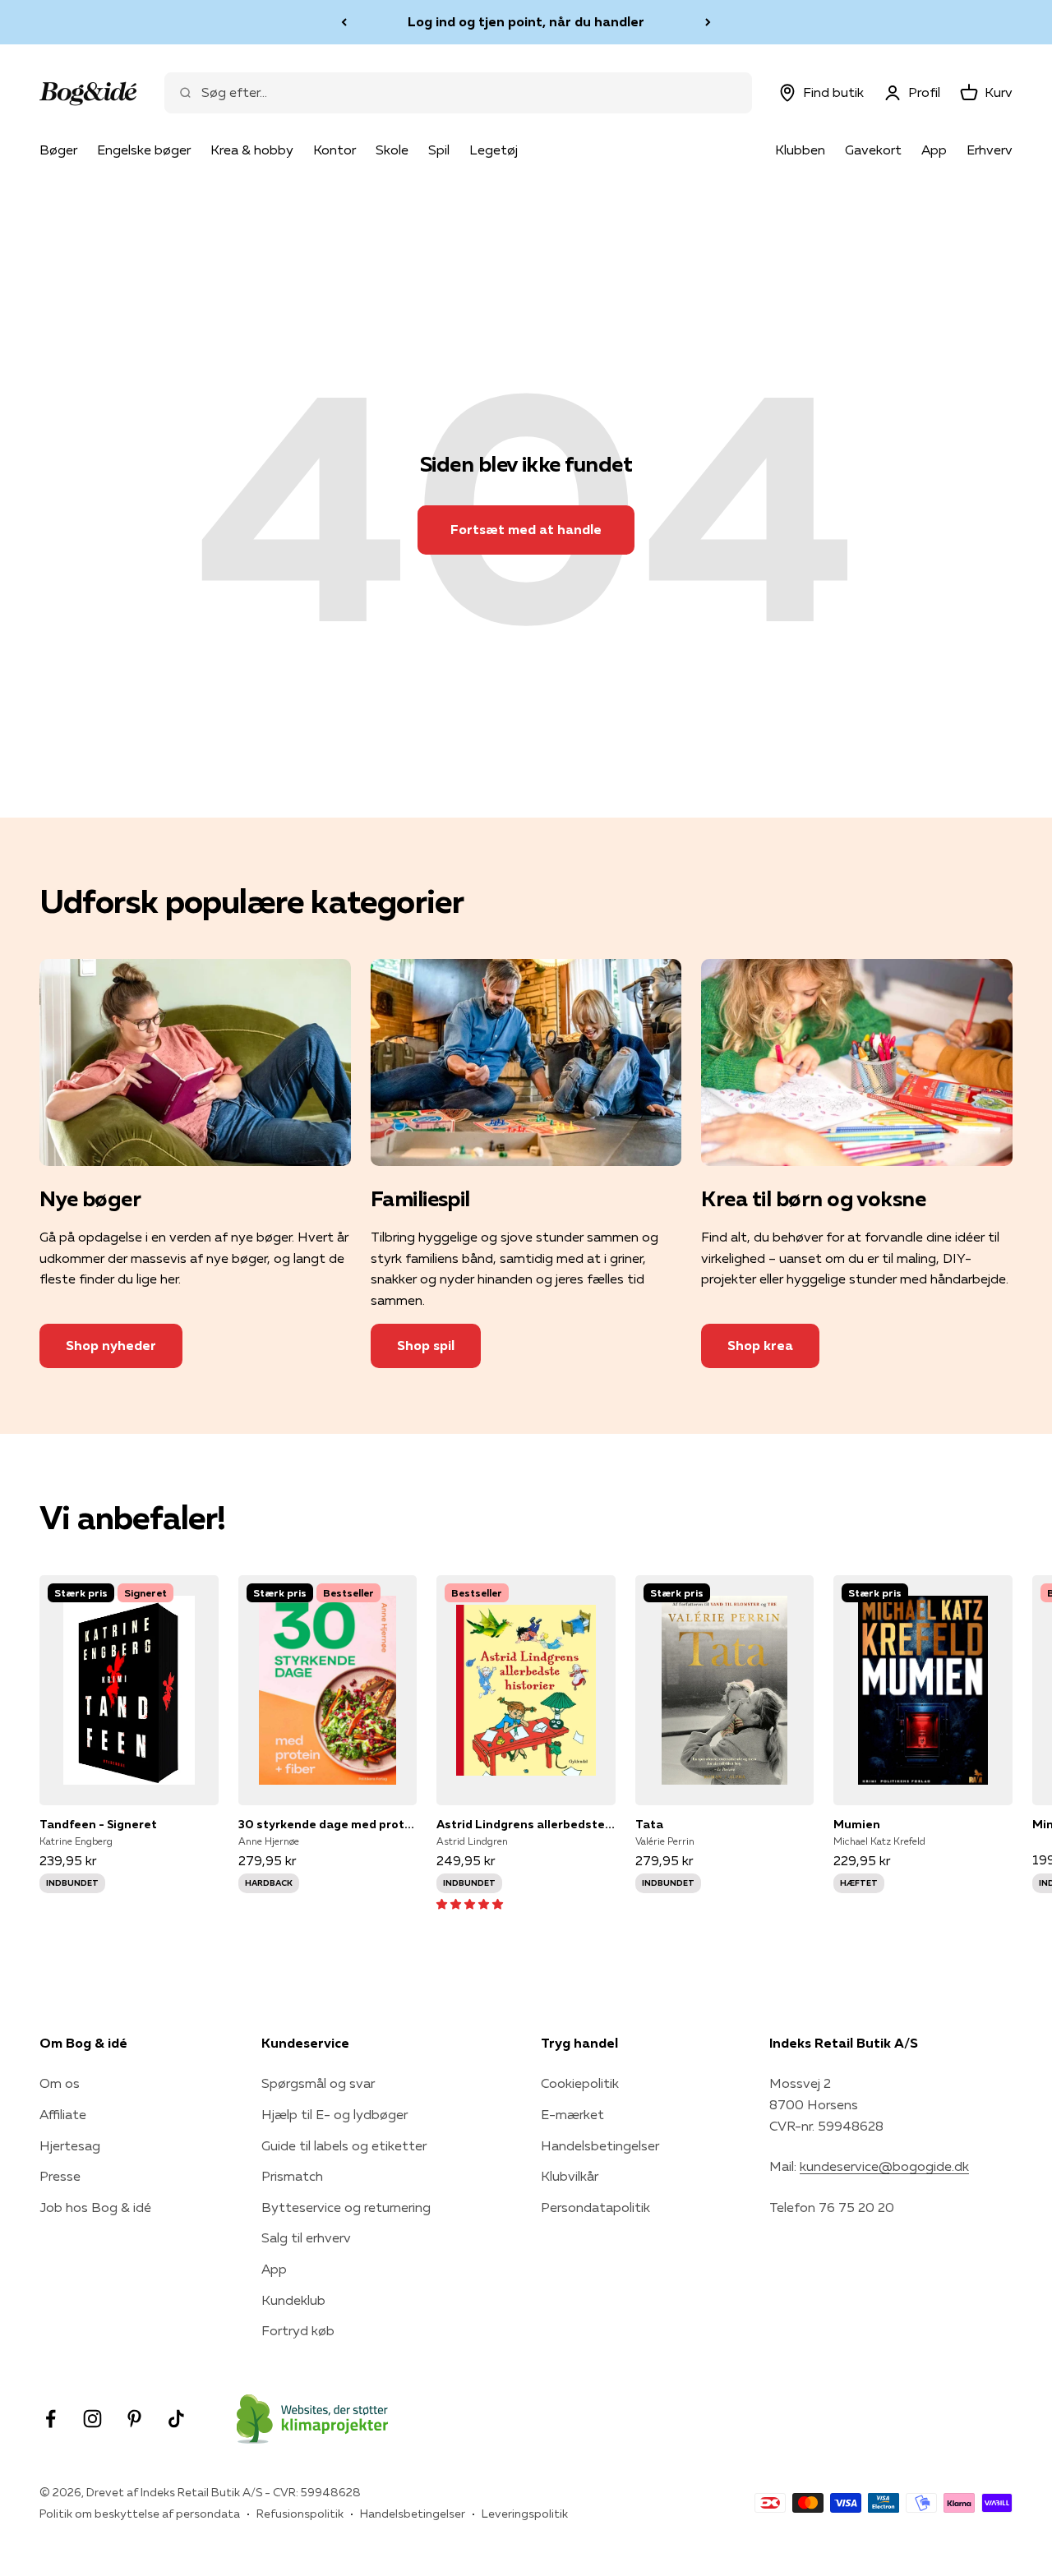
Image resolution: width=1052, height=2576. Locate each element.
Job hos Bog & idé (95, 2207)
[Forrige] (344, 22)
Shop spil (426, 1345)
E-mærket (572, 2114)
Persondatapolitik (595, 2207)
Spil (439, 150)
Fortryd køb (298, 2330)
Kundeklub (293, 2300)
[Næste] (708, 22)
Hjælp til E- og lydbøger (335, 2114)
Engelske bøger (144, 150)
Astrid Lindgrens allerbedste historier (526, 1824)
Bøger (58, 150)
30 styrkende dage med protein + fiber (328, 1824)
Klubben (800, 150)
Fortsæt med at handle (526, 529)
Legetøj (494, 150)
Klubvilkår (570, 2176)
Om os (60, 2083)
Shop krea (760, 1345)
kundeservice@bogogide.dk (884, 2166)
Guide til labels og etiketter (344, 2145)
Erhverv (990, 150)
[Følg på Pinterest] (134, 2419)
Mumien (857, 1824)
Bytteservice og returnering (346, 2207)
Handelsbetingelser (600, 2145)
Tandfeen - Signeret (98, 1824)
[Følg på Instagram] (92, 2419)
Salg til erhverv (306, 2237)
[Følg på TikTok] (176, 2419)
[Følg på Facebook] (51, 2419)
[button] (470, 1903)
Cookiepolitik (580, 2083)
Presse (60, 2176)
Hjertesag (70, 2145)
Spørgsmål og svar (318, 2083)
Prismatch (292, 2176)
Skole (392, 150)
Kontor (335, 150)
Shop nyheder (111, 1345)
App (934, 150)
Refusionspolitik (300, 2514)
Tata (649, 1824)
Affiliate (63, 2114)
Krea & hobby (252, 150)
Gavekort (873, 150)
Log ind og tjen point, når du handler (526, 21)
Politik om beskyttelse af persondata (140, 2514)
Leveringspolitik (525, 2514)
